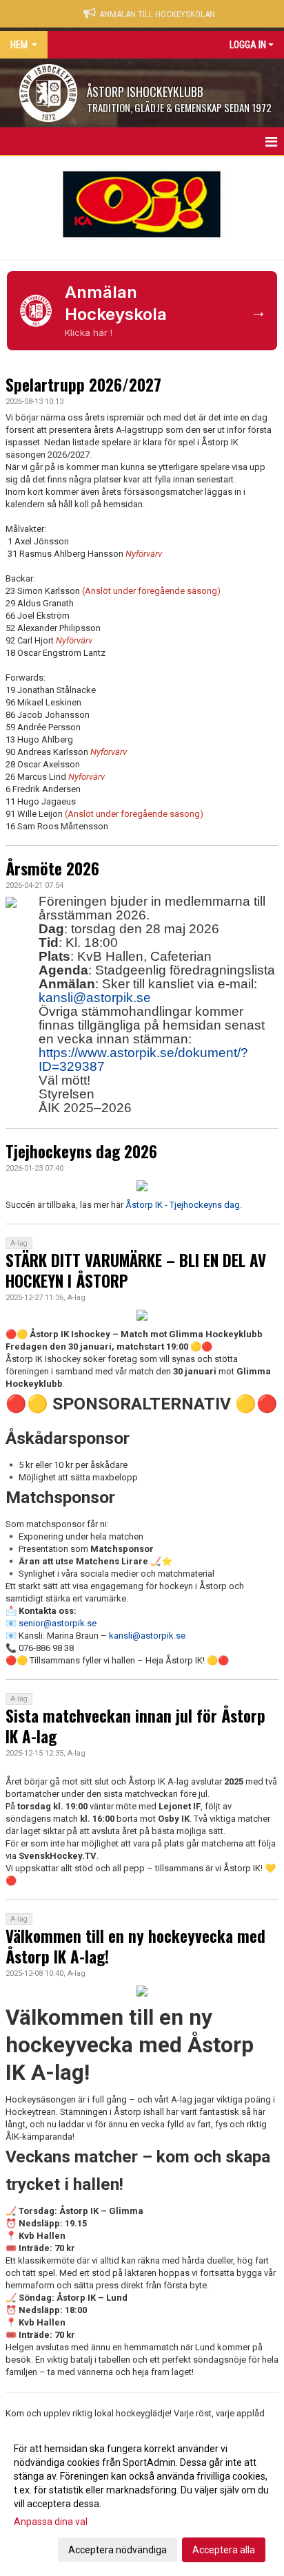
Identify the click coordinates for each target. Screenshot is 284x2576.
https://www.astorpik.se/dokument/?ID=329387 (143, 1060)
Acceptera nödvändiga (118, 2550)
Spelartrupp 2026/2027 (83, 385)
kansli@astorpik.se (95, 998)
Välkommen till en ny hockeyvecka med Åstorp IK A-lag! (135, 1946)
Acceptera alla (224, 2550)
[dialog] (142, 2499)
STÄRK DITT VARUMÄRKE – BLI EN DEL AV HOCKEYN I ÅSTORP (136, 1270)
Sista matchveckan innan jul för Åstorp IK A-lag (135, 1726)
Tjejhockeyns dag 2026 (81, 1151)
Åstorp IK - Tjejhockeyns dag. (184, 1205)
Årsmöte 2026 (52, 869)
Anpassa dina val (51, 2522)
